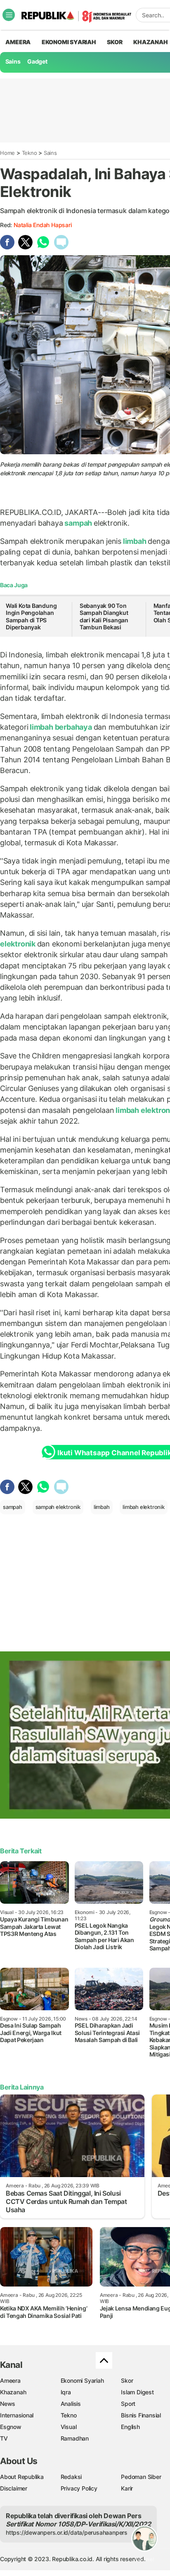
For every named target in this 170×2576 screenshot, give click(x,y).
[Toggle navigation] (9, 15)
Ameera (10, 2380)
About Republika (22, 2477)
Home (7, 153)
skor (115, 42)
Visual (69, 2427)
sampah (78, 523)
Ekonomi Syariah (69, 42)
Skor (127, 2380)
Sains (13, 61)
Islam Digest (137, 2392)
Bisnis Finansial (141, 2415)
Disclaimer (14, 2488)
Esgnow (11, 2427)
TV (4, 2438)
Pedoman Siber (141, 2477)
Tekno (30, 153)
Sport (128, 2404)
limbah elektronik (143, 1507)
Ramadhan (75, 2438)
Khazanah (13, 2392)
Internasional (17, 2415)
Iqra (66, 2392)
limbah (135, 541)
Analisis (71, 2404)
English (130, 2427)
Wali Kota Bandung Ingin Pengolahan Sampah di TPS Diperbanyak (31, 617)
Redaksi (71, 2477)
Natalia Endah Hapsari (43, 225)
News (8, 2404)
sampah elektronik (58, 1507)
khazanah (150, 42)
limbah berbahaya (61, 727)
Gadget (37, 61)
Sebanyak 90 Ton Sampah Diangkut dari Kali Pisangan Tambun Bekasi (104, 617)
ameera (18, 42)
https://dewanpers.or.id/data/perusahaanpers (67, 2532)
